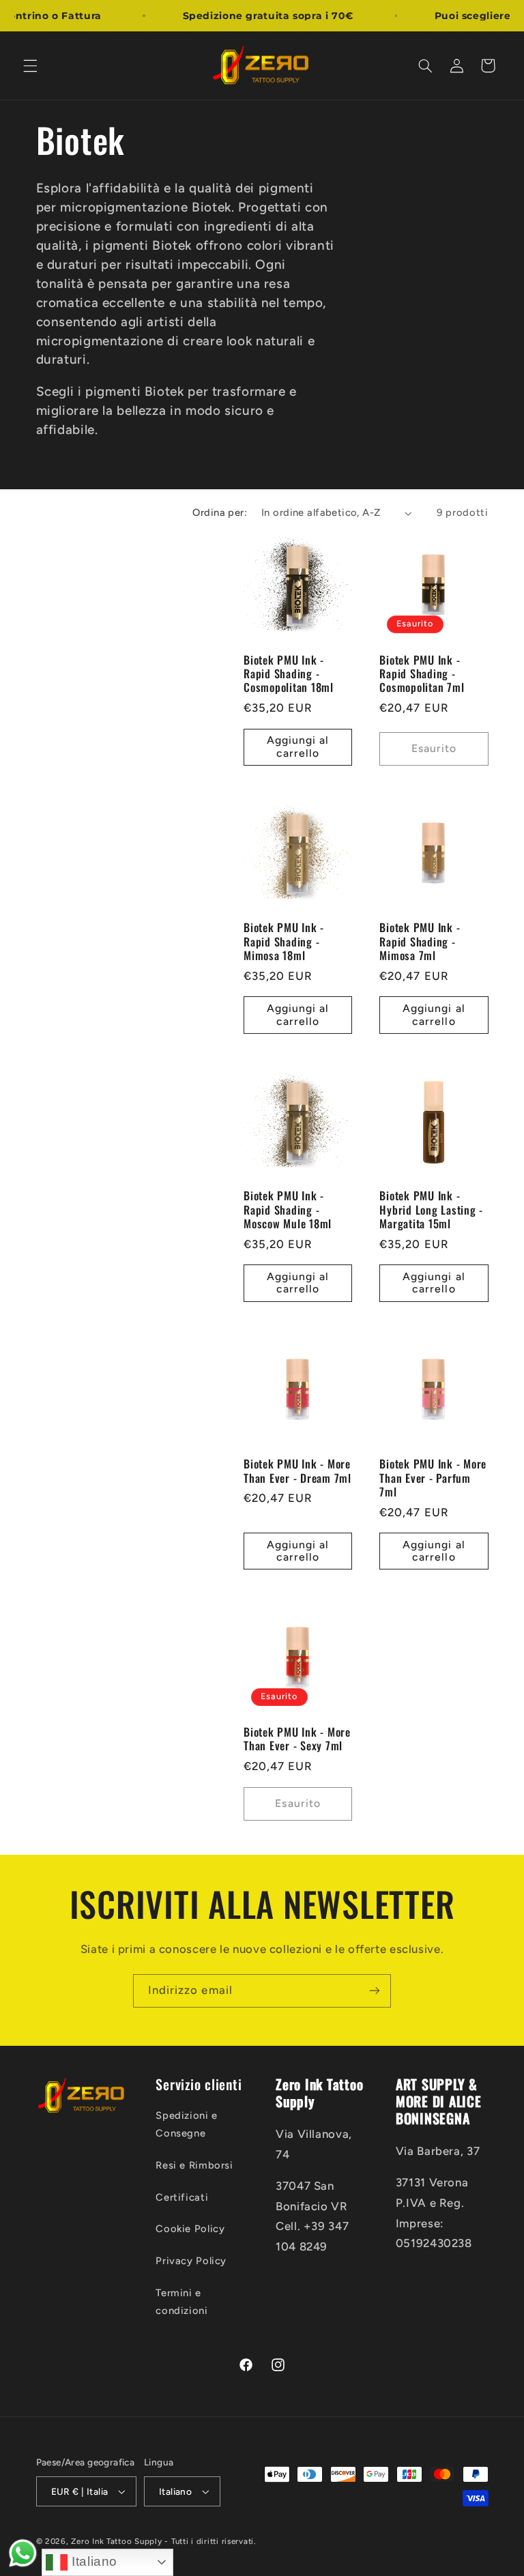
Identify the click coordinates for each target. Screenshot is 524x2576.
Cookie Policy (190, 2229)
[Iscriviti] (375, 1991)
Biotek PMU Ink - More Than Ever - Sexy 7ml (297, 1739)
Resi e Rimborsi (194, 2165)
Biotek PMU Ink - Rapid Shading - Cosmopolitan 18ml (289, 674)
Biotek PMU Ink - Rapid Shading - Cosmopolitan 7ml (422, 674)
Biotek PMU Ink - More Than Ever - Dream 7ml (297, 1471)
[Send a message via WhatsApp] (23, 2553)
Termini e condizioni (181, 2302)
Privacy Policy (191, 2261)
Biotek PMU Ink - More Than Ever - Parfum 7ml (433, 1478)
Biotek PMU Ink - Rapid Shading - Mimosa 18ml (284, 941)
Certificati (182, 2197)
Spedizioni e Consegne (187, 2124)
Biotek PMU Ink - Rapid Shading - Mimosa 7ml (420, 941)
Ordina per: (220, 512)
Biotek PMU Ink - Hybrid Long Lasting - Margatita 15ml (431, 1210)
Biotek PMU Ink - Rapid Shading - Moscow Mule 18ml (288, 1210)
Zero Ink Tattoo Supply (116, 2541)
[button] (30, 66)
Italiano (92, 2561)
